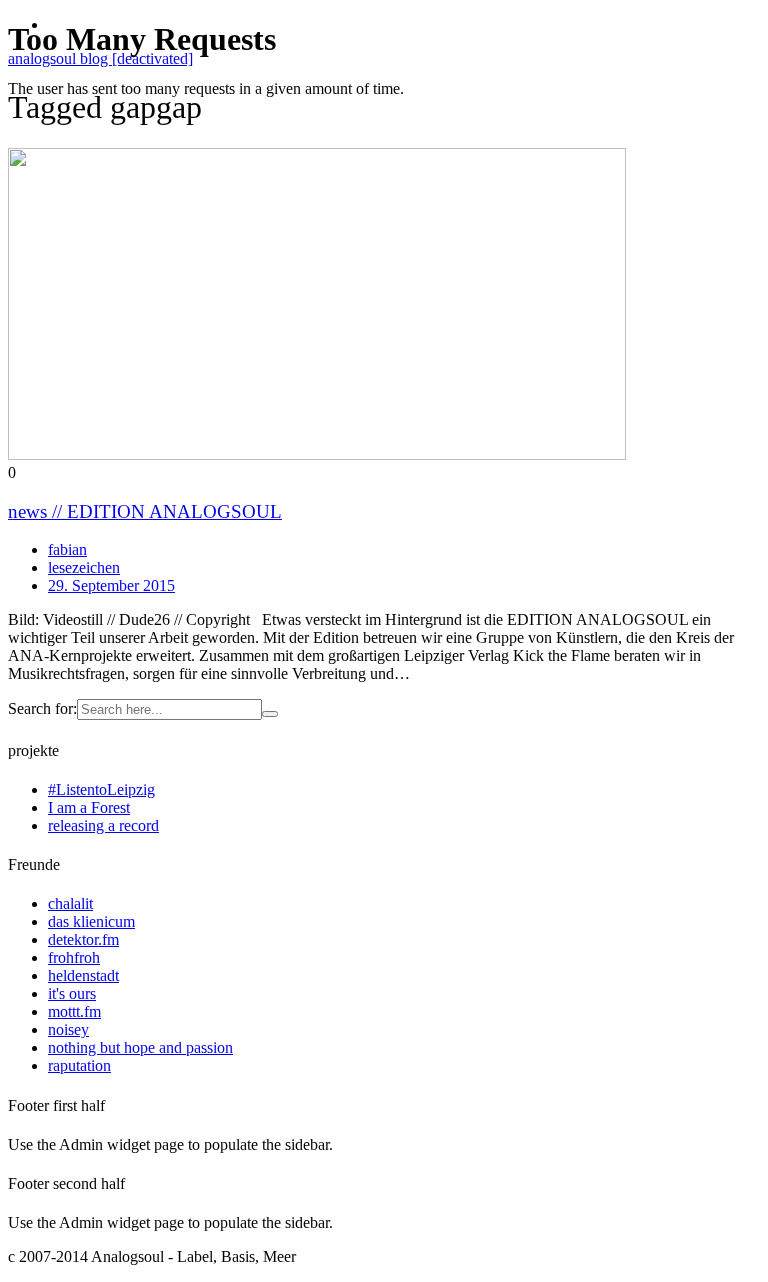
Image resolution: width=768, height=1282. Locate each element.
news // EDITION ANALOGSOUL (145, 511)
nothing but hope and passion (140, 1047)
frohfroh (74, 957)
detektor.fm (83, 939)
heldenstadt (83, 975)
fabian (67, 549)
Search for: (42, 708)
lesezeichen (84, 567)
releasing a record (103, 825)
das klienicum (91, 921)
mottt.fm (74, 1011)
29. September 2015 (111, 585)
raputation (79, 1065)
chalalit (70, 903)
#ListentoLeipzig (101, 789)
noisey (68, 1029)
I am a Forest (89, 807)
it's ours (72, 993)
